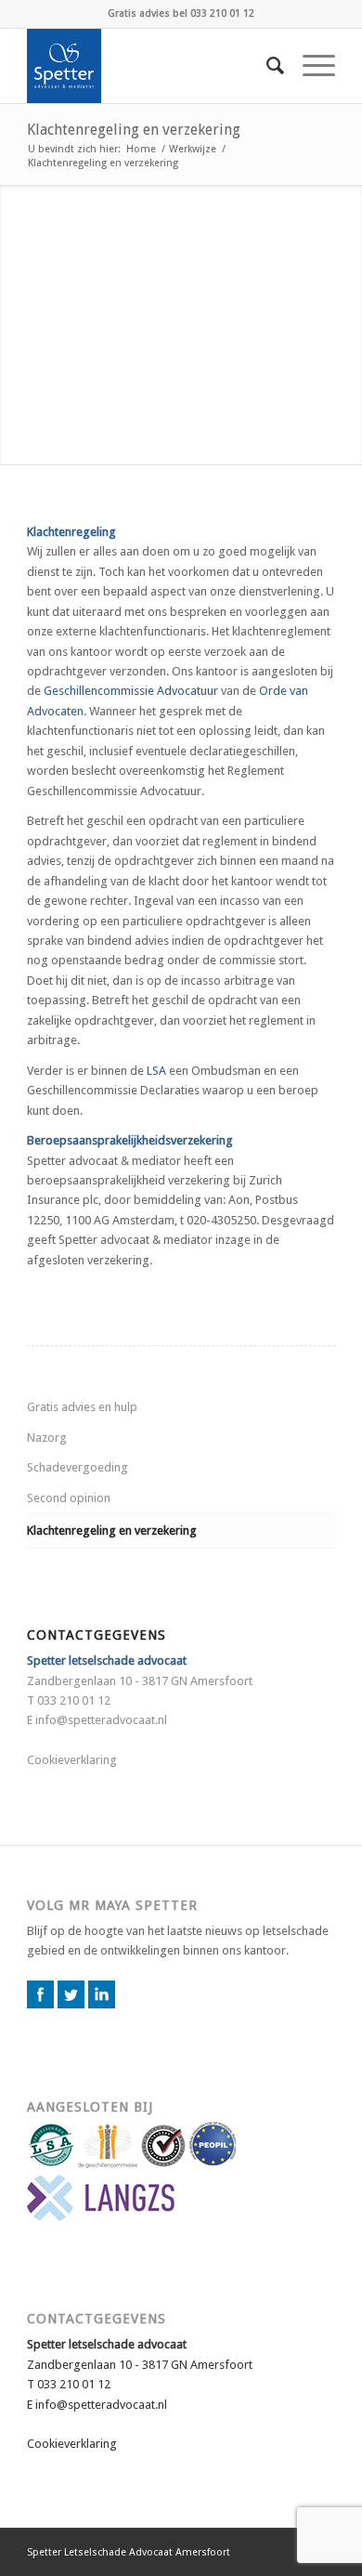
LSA (156, 1071)
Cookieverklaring (72, 1760)
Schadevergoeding (78, 1467)
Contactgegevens (97, 2319)
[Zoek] (266, 66)
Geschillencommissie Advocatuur (131, 691)
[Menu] (310, 66)
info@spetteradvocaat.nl (101, 1720)
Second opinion (69, 1498)
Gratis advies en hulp (82, 1407)
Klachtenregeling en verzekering (134, 130)
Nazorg (47, 1438)
